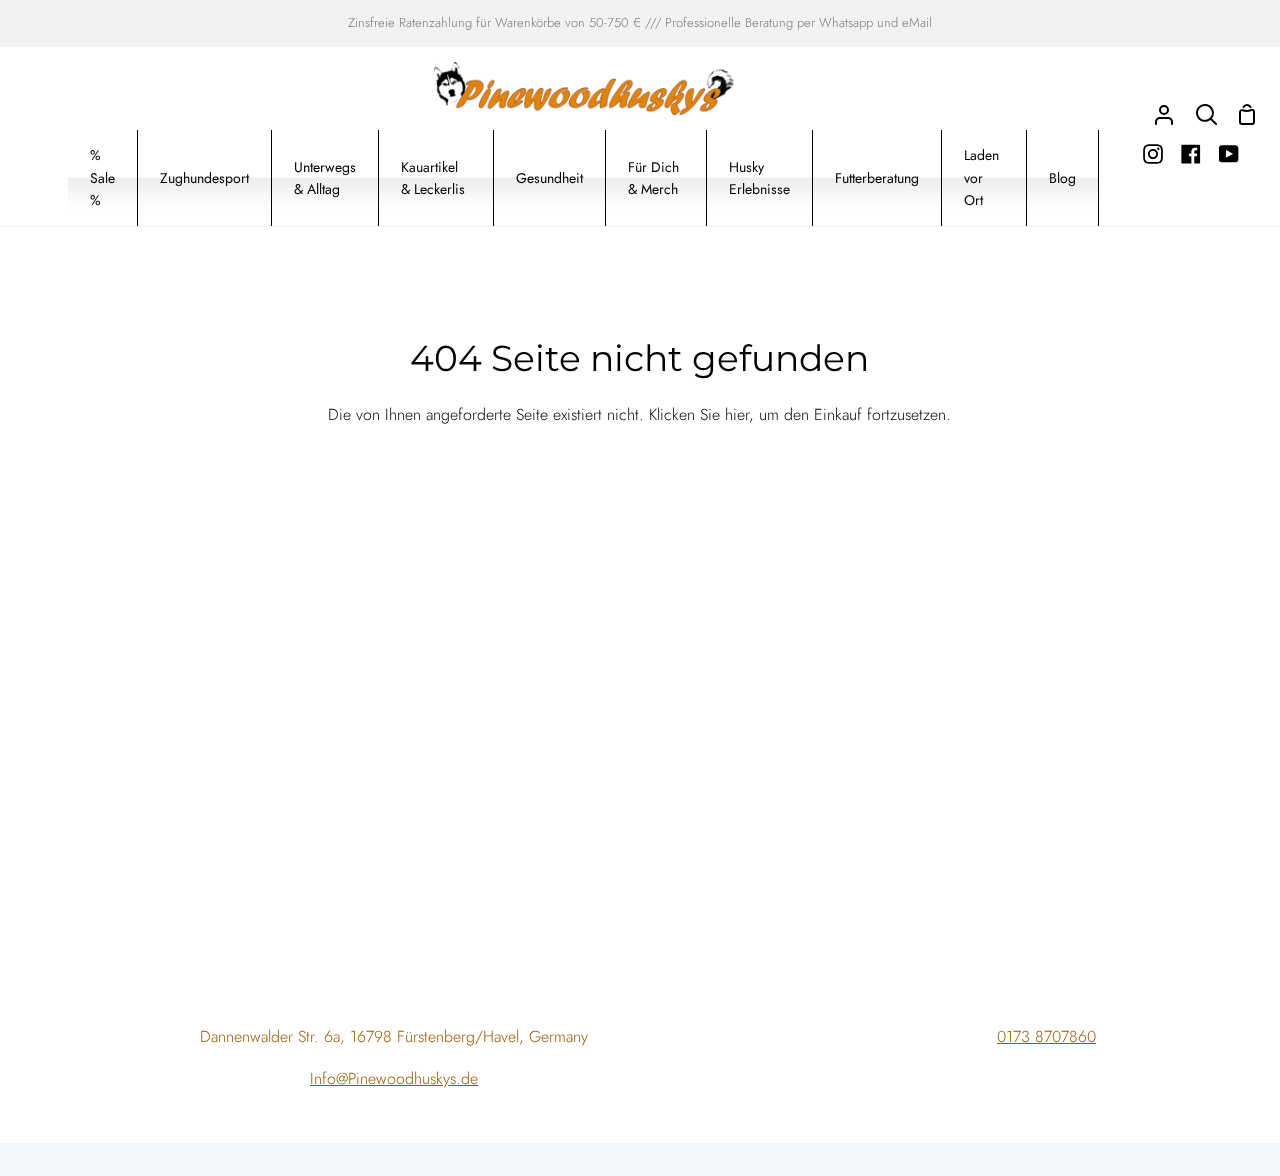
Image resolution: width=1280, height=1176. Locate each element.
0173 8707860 (1046, 1036)
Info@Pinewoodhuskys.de (394, 1078)
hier (737, 414)
